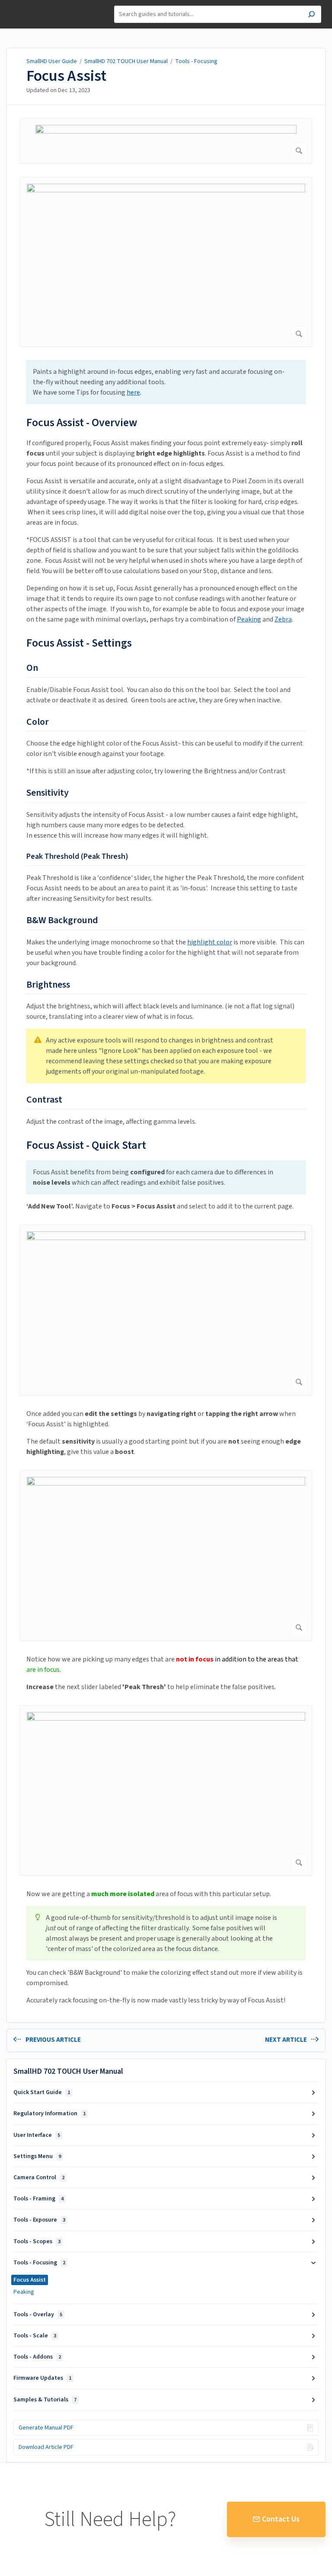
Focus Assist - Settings (79, 643)
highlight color (210, 942)
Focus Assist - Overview (82, 422)
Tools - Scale (35, 2336)
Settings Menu (37, 2156)
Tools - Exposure (39, 2220)
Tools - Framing (38, 2199)
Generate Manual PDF (46, 2428)
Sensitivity (48, 793)
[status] (166, 382)
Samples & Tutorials (45, 2400)
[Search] (311, 15)
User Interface (37, 2135)
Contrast (44, 1100)
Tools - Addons (37, 2357)
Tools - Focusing (196, 61)
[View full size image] (166, 141)
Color (38, 722)
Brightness (48, 985)
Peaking (249, 619)
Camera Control (39, 2177)
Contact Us (281, 2519)
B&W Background (62, 921)
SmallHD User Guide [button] (38, 5)
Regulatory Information (49, 2114)
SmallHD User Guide (52, 61)
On (32, 668)
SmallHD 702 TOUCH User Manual (126, 61)
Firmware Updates (42, 2378)
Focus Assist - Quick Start (86, 1145)
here (133, 392)
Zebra (283, 619)
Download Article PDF (46, 2447)
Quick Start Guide (42, 2092)
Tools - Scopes (37, 2241)
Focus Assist (66, 76)
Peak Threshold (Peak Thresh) (77, 856)
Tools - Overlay (38, 2315)
